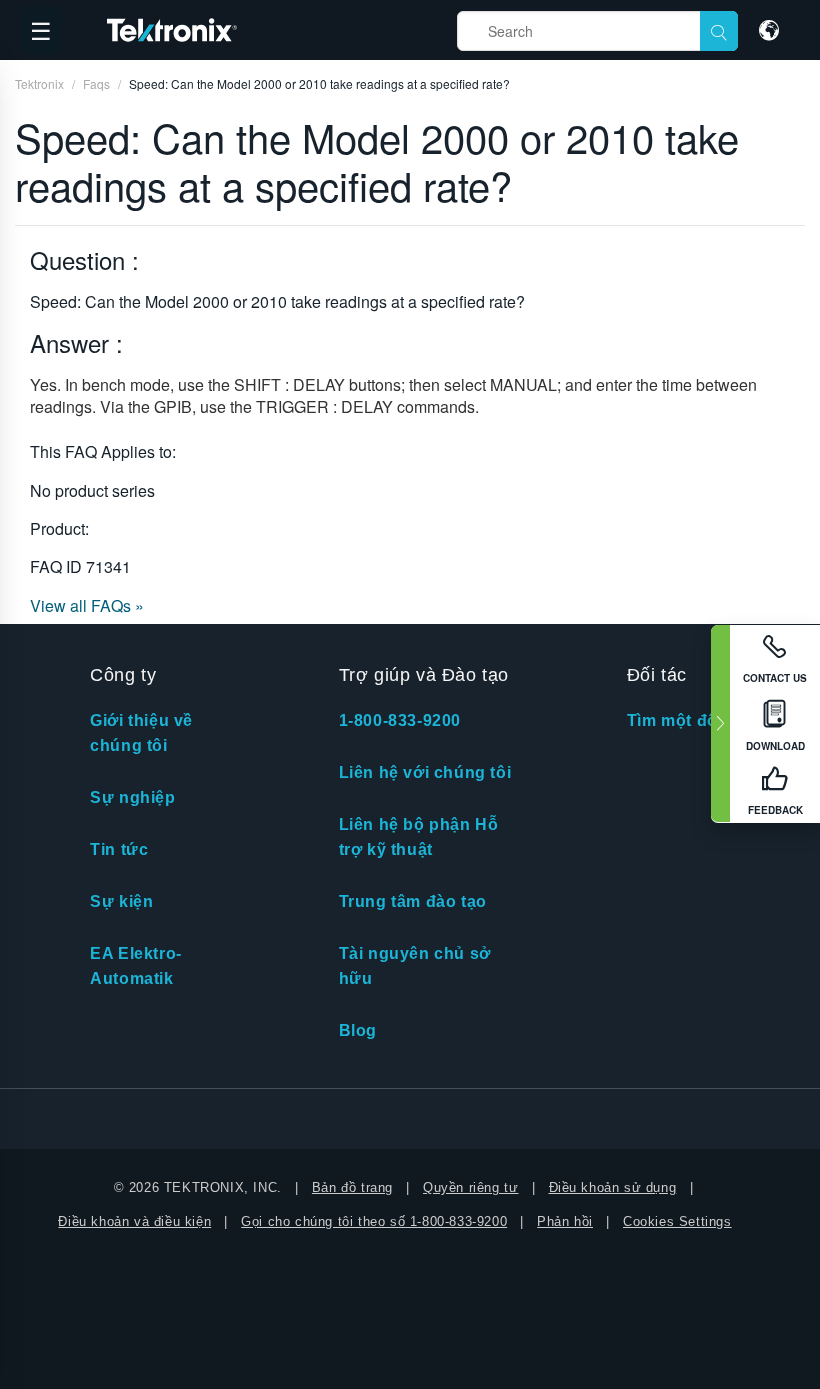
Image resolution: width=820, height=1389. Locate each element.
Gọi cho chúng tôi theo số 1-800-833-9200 (374, 1221)
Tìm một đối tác (689, 720)
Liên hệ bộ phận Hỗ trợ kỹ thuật (419, 837)
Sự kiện (121, 901)
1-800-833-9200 (400, 720)
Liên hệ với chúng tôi (425, 772)
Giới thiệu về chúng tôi (141, 733)
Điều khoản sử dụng (613, 1187)
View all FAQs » (87, 605)
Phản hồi (565, 1221)
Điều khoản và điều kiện (134, 1221)
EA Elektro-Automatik (136, 966)
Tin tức (119, 849)
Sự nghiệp (132, 797)
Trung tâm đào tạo (413, 901)
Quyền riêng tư (470, 1187)
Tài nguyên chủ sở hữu (415, 966)
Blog (358, 1030)
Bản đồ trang (352, 1187)
